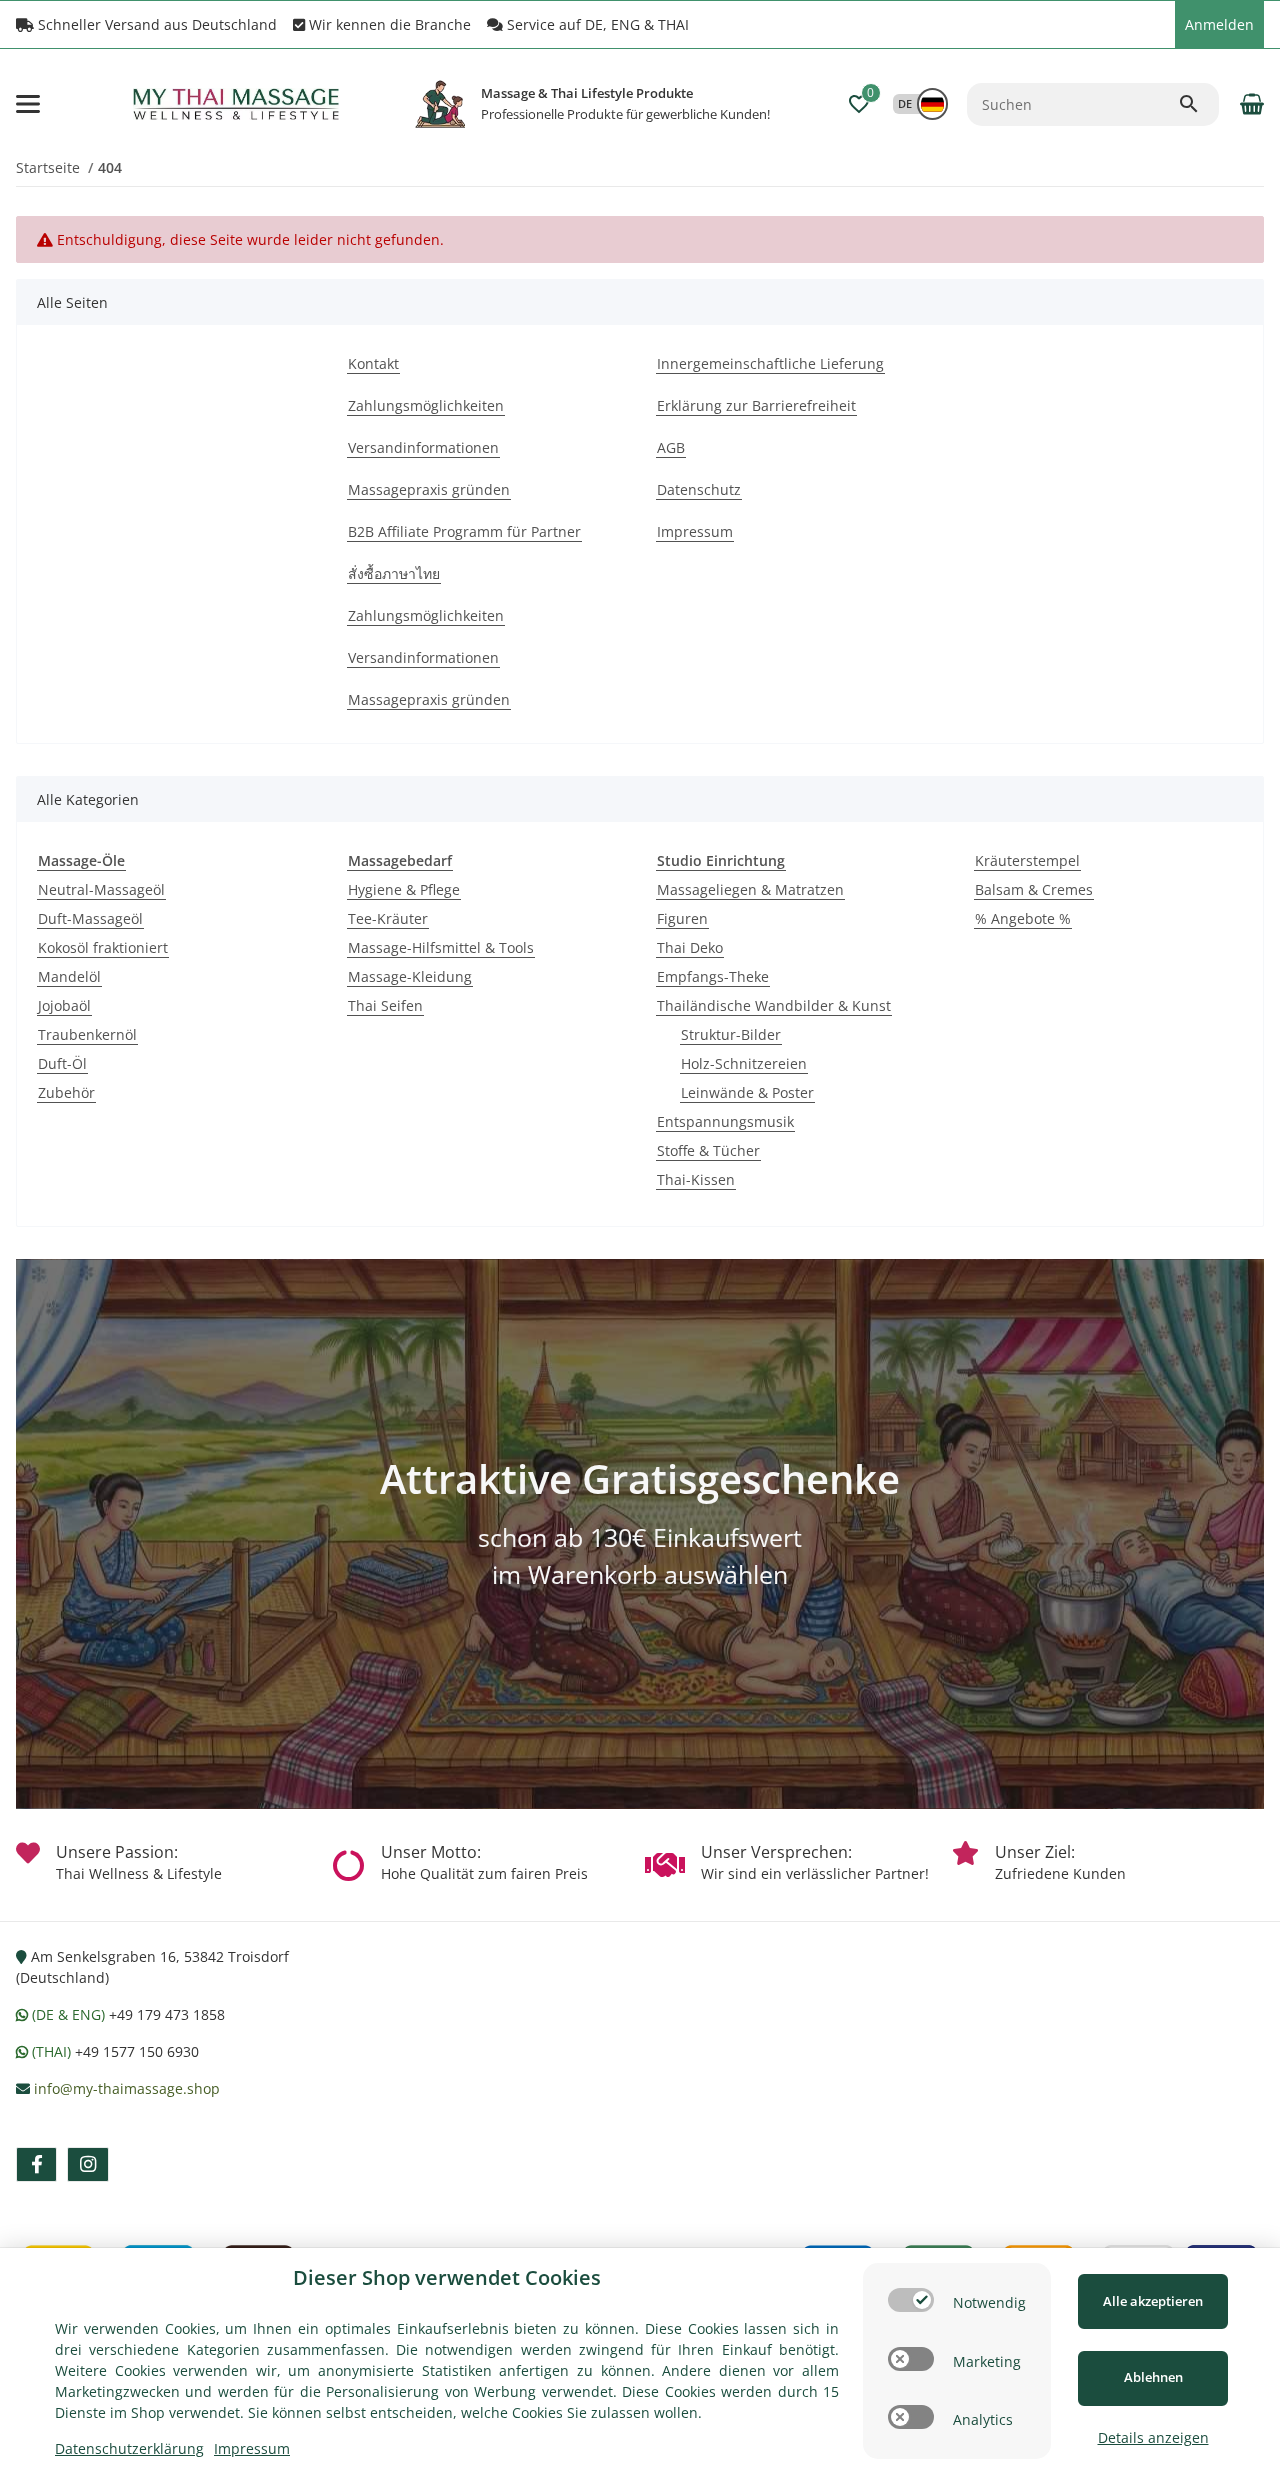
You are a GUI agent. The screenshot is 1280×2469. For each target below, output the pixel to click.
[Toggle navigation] (28, 104)
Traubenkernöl (87, 1034)
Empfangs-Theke (713, 976)
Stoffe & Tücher (708, 1150)
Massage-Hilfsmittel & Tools (441, 947)
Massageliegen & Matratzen (750, 889)
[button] (1155, 25)
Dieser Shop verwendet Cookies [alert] (447, 2277)
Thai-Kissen (696, 1179)
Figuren (682, 918)
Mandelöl (69, 976)
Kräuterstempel (1027, 860)
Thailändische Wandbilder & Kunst (774, 1005)
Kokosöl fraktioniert (103, 947)
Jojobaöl (64, 1005)
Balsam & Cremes (1034, 889)
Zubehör (66, 1092)
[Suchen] (1198, 104)
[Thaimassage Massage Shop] (440, 104)
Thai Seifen (385, 1005)
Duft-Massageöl (90, 918)
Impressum (252, 2448)
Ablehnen (1153, 2377)
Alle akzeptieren (1153, 2301)
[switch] (911, 2300)
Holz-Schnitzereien (744, 1063)
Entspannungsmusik (725, 1121)
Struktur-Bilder (731, 1034)
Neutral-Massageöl (101, 889)
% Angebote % (1023, 918)
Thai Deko (690, 947)
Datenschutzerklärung (129, 2448)
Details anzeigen (1153, 2437)
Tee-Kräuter (388, 918)
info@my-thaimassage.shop (127, 2088)
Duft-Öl (62, 1063)
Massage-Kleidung (410, 976)
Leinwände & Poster (747, 1092)
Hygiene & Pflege (404, 889)
